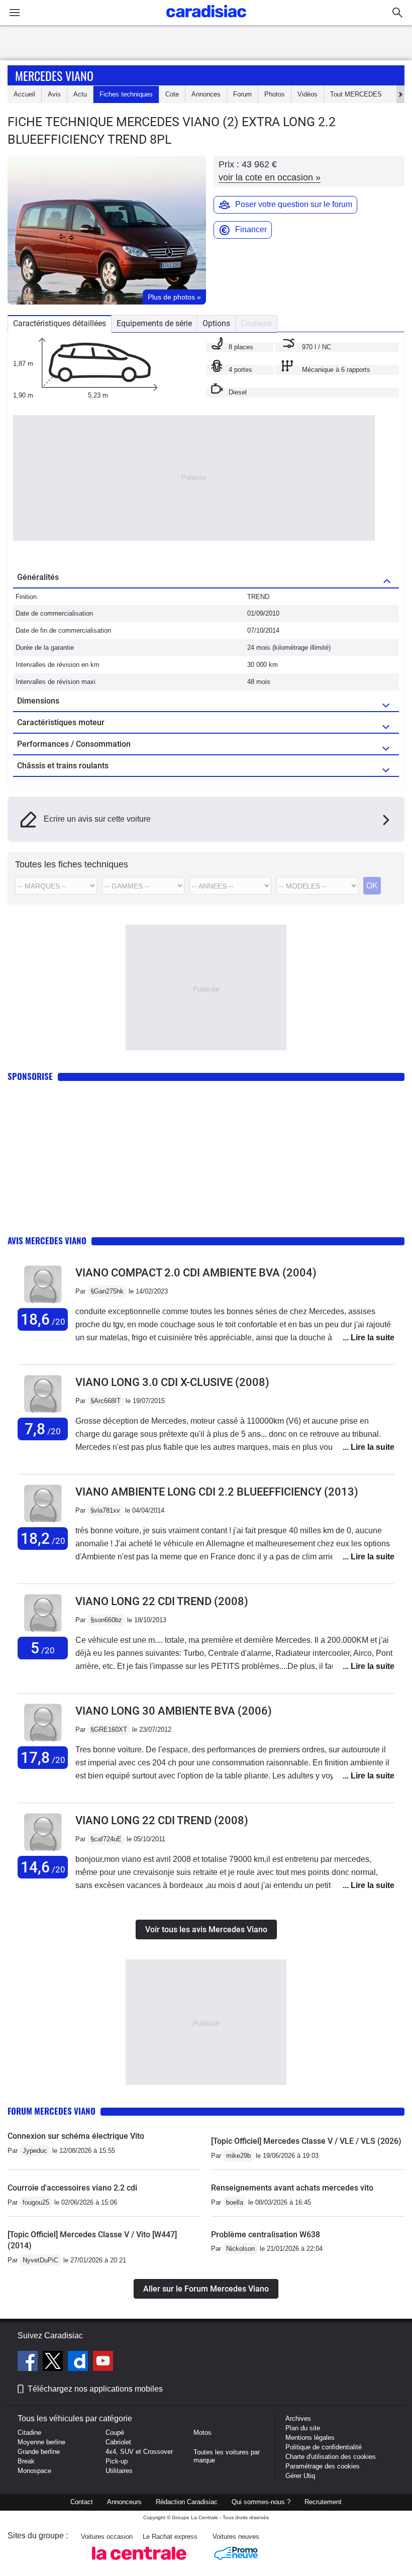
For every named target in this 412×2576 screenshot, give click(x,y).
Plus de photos (174, 297)
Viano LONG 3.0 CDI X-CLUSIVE (172, 1382)
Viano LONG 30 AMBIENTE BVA (174, 1711)
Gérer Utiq (300, 2476)
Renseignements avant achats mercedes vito (292, 2188)
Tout (356, 94)
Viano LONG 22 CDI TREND (162, 1601)
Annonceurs (124, 2502)
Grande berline (39, 2452)
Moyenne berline (41, 2442)
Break (26, 2461)
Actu (80, 94)
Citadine (29, 2433)
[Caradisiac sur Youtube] (103, 2362)
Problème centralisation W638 (266, 2235)
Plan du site (303, 2428)
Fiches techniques (126, 94)
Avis (54, 94)
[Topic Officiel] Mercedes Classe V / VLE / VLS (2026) (306, 2141)
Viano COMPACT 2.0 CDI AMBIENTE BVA (196, 1273)
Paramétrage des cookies (323, 2466)
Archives (298, 2418)
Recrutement (323, 2502)
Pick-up (117, 2461)
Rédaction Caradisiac (187, 2502)
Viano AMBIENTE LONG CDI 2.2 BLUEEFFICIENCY (217, 1492)
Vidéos (307, 94)
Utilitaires (119, 2471)
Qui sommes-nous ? (261, 2502)
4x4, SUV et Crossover (139, 2452)
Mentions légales (310, 2438)
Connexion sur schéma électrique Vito (76, 2136)
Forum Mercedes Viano (51, 2111)
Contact (82, 2502)
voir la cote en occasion (270, 177)
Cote (172, 94)
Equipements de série (154, 323)
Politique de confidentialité (324, 2447)
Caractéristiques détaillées (60, 323)
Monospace (34, 2471)
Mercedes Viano (54, 75)
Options (216, 323)
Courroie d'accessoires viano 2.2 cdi (72, 2188)
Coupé (115, 2433)
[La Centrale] (139, 2563)
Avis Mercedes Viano (47, 1241)
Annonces (206, 94)
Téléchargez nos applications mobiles (95, 2389)
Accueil (24, 94)
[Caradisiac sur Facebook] (29, 2362)
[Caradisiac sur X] (54, 2362)
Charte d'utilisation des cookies (331, 2457)
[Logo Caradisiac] (206, 20)
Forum (242, 94)
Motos (202, 2433)
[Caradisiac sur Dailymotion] (79, 2362)
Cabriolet (118, 2442)
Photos (275, 94)
